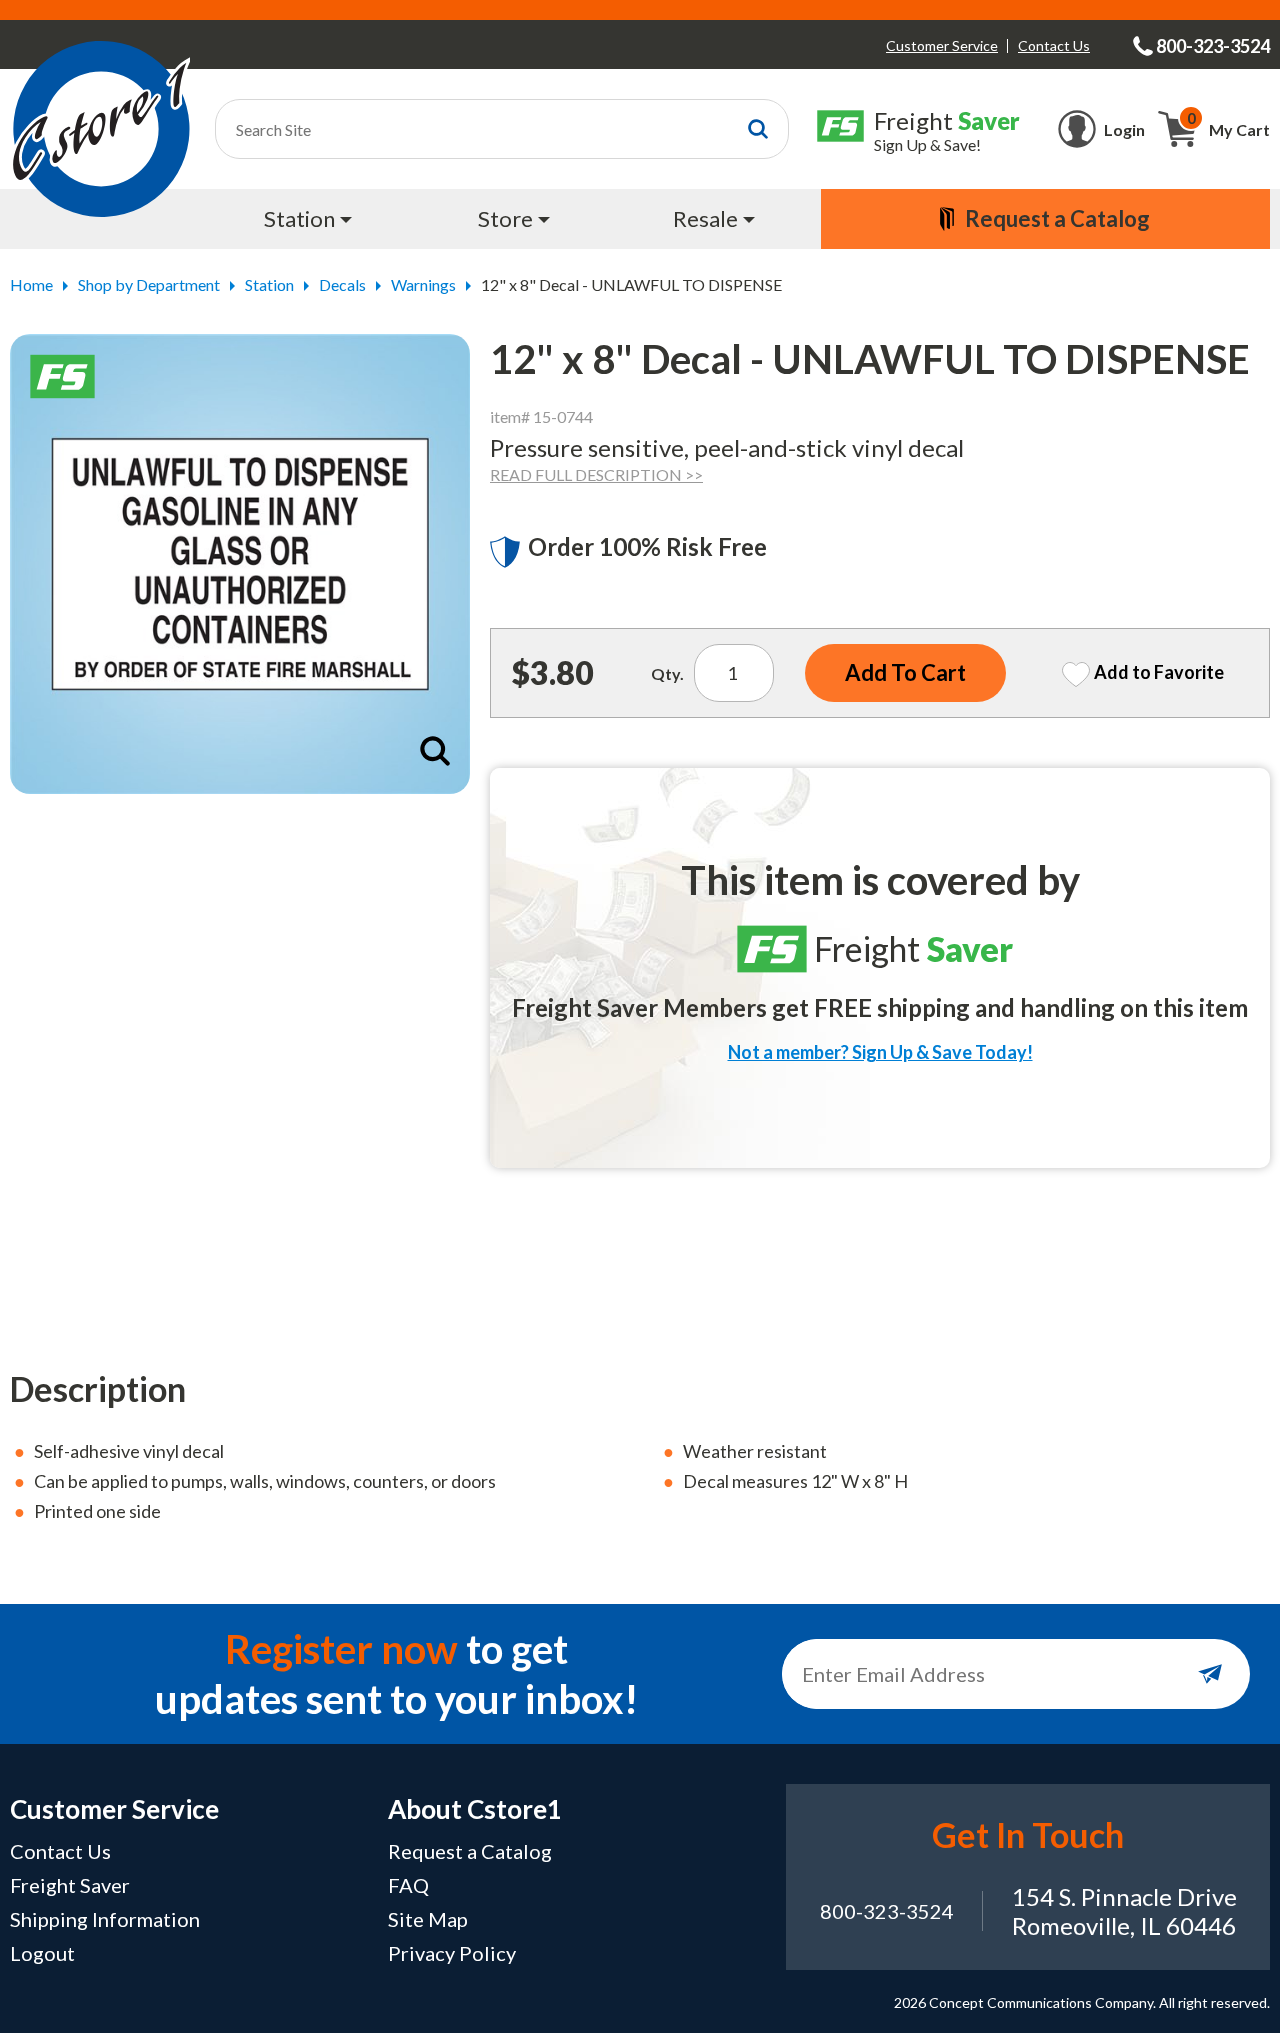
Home (31, 284)
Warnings (423, 284)
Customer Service (942, 45)
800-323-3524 (887, 1911)
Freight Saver (70, 1885)
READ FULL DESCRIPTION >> (596, 474)
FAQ (408, 1885)
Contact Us (1054, 45)
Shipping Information (105, 1919)
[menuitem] (310, 219)
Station (269, 284)
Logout (42, 1953)
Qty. (667, 673)
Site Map (428, 1919)
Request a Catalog (470, 1851)
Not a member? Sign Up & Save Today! (880, 1052)
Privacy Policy (452, 1953)
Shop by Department (149, 284)
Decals (342, 284)
